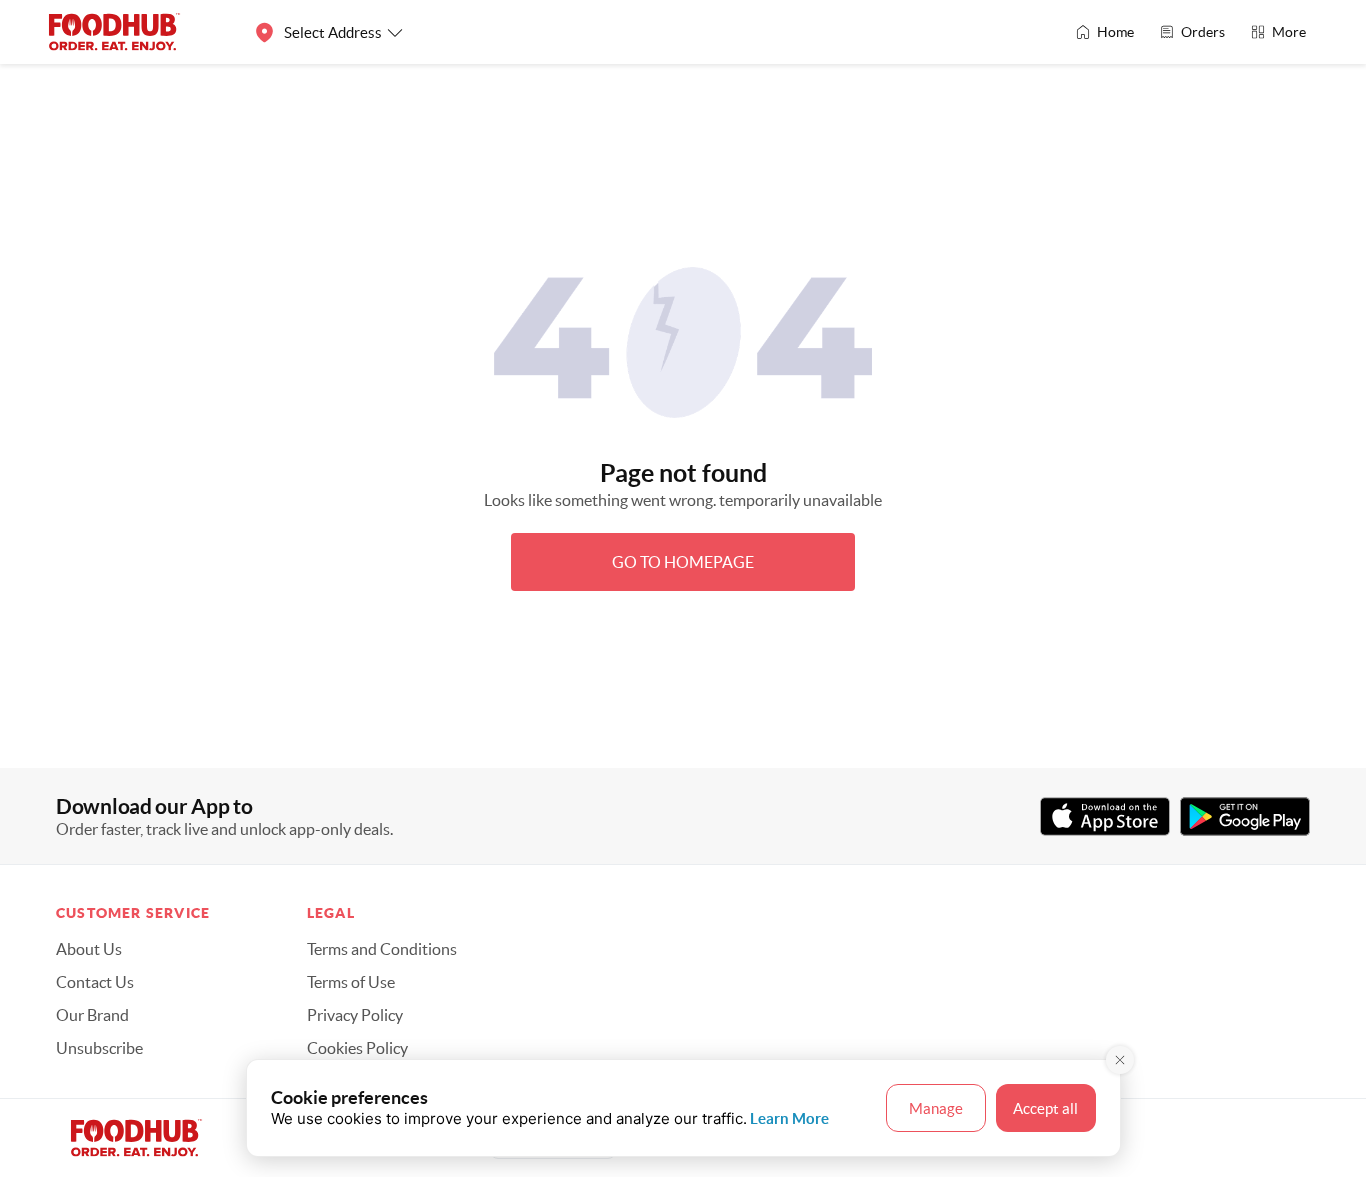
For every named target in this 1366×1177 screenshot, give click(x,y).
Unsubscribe (99, 1048)
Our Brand (92, 1015)
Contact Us (95, 982)
